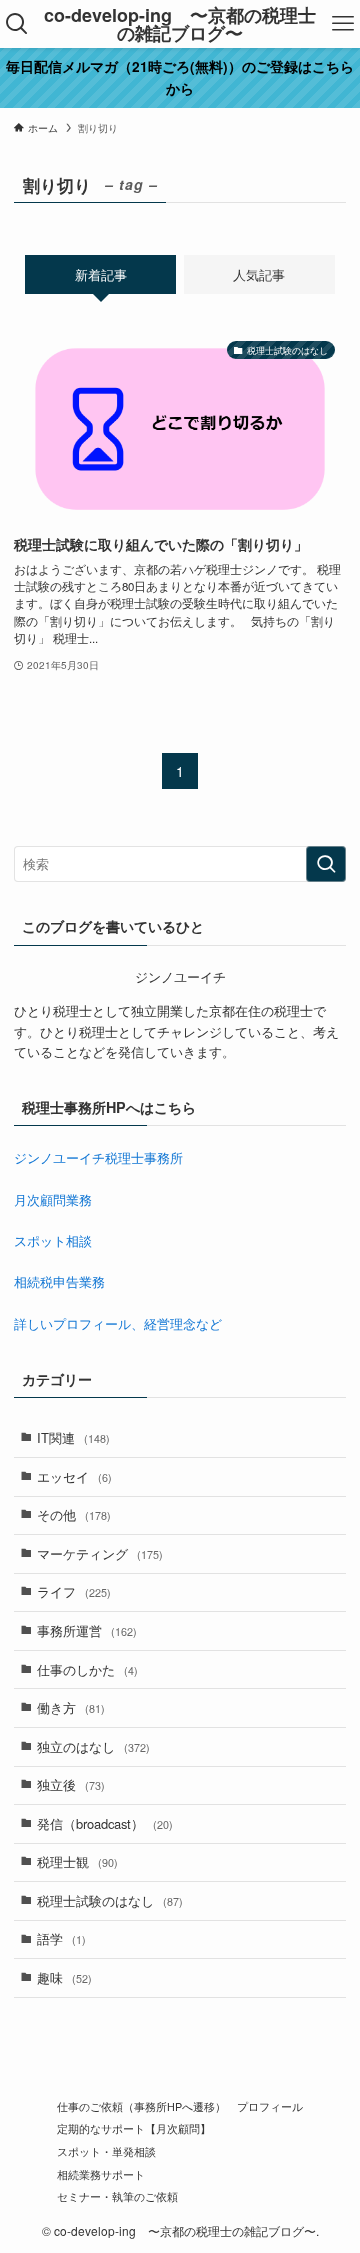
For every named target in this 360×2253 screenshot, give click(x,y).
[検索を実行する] (326, 864)
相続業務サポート (101, 2174)
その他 (74, 1514)
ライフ (74, 1591)
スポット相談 (53, 1240)
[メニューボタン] (343, 24)
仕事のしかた (87, 1669)
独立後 (71, 1784)
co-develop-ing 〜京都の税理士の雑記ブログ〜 (180, 24)
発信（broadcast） (105, 1823)
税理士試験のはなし (110, 1900)
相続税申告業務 (59, 1281)
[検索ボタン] (17, 24)
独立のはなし (93, 1746)
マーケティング (100, 1553)
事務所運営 (87, 1630)
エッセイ (74, 1476)
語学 (61, 1938)
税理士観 (77, 1861)
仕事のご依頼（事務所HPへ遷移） (141, 2106)
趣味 (64, 1977)
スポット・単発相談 (106, 2151)
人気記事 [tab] (259, 274)
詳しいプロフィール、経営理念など (118, 1323)
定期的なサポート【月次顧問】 (134, 2128)
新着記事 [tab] (101, 274)
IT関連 (73, 1437)
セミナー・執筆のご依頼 (117, 2196)
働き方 (71, 1707)
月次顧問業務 (53, 1199)
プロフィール (270, 2106)
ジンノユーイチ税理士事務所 (98, 1157)
